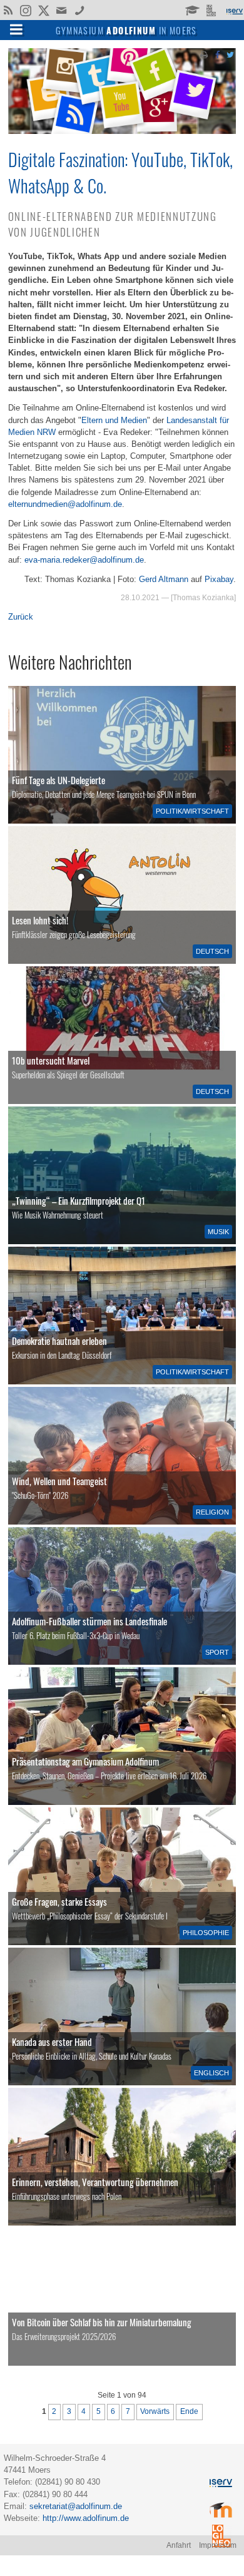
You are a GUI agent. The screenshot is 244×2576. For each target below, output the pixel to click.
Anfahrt (179, 2545)
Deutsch (212, 951)
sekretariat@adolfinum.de (76, 2506)
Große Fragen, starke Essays (59, 1901)
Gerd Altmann (164, 579)
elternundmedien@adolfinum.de (65, 504)
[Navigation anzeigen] (16, 29)
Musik (218, 1232)
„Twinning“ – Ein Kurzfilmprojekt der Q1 (79, 1200)
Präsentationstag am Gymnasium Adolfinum (85, 1761)
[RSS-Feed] (8, 9)
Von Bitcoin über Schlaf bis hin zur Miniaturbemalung (102, 2322)
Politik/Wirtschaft (192, 811)
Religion (212, 1512)
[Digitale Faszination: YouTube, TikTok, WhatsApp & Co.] (122, 131)
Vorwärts (155, 2411)
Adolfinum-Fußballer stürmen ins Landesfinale (89, 1621)
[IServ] (234, 10)
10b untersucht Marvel (51, 1060)
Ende (189, 2411)
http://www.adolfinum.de (86, 2518)
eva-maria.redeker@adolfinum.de (84, 560)
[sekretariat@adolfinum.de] (63, 9)
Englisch (211, 2073)
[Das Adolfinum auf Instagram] (27, 11)
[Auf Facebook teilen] (217, 54)
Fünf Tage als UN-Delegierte (58, 780)
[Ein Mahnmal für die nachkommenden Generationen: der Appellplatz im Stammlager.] (122, 2157)
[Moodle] (192, 9)
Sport (217, 1652)
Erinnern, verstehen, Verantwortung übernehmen (95, 2182)
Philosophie (206, 1933)
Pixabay (219, 579)
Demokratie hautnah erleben (59, 1341)
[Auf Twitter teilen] (230, 54)
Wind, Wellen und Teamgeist (59, 1481)
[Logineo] (212, 9)
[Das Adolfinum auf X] (43, 11)
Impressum (218, 2545)
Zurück (21, 617)
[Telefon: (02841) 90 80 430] (80, 9)
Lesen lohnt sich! (40, 920)
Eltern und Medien (114, 420)
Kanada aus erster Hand (52, 2042)
